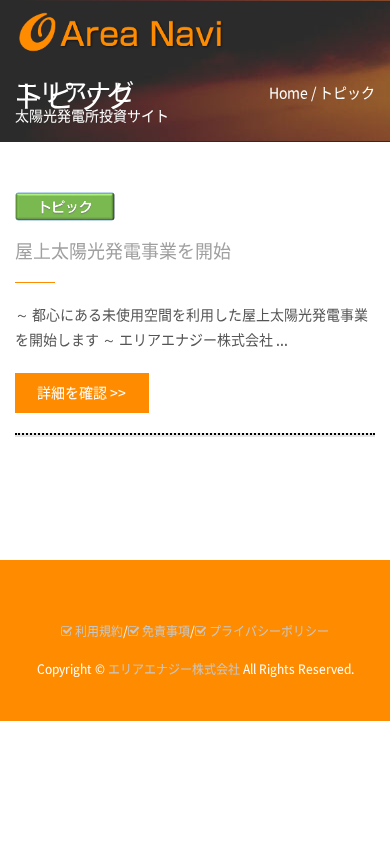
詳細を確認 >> (81, 393)
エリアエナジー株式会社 (174, 669)
